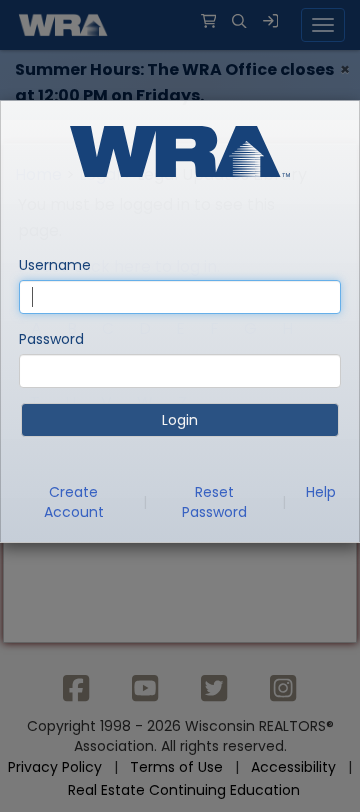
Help (321, 492)
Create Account (74, 502)
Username (55, 265)
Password (51, 339)
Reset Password (214, 502)
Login (180, 420)
